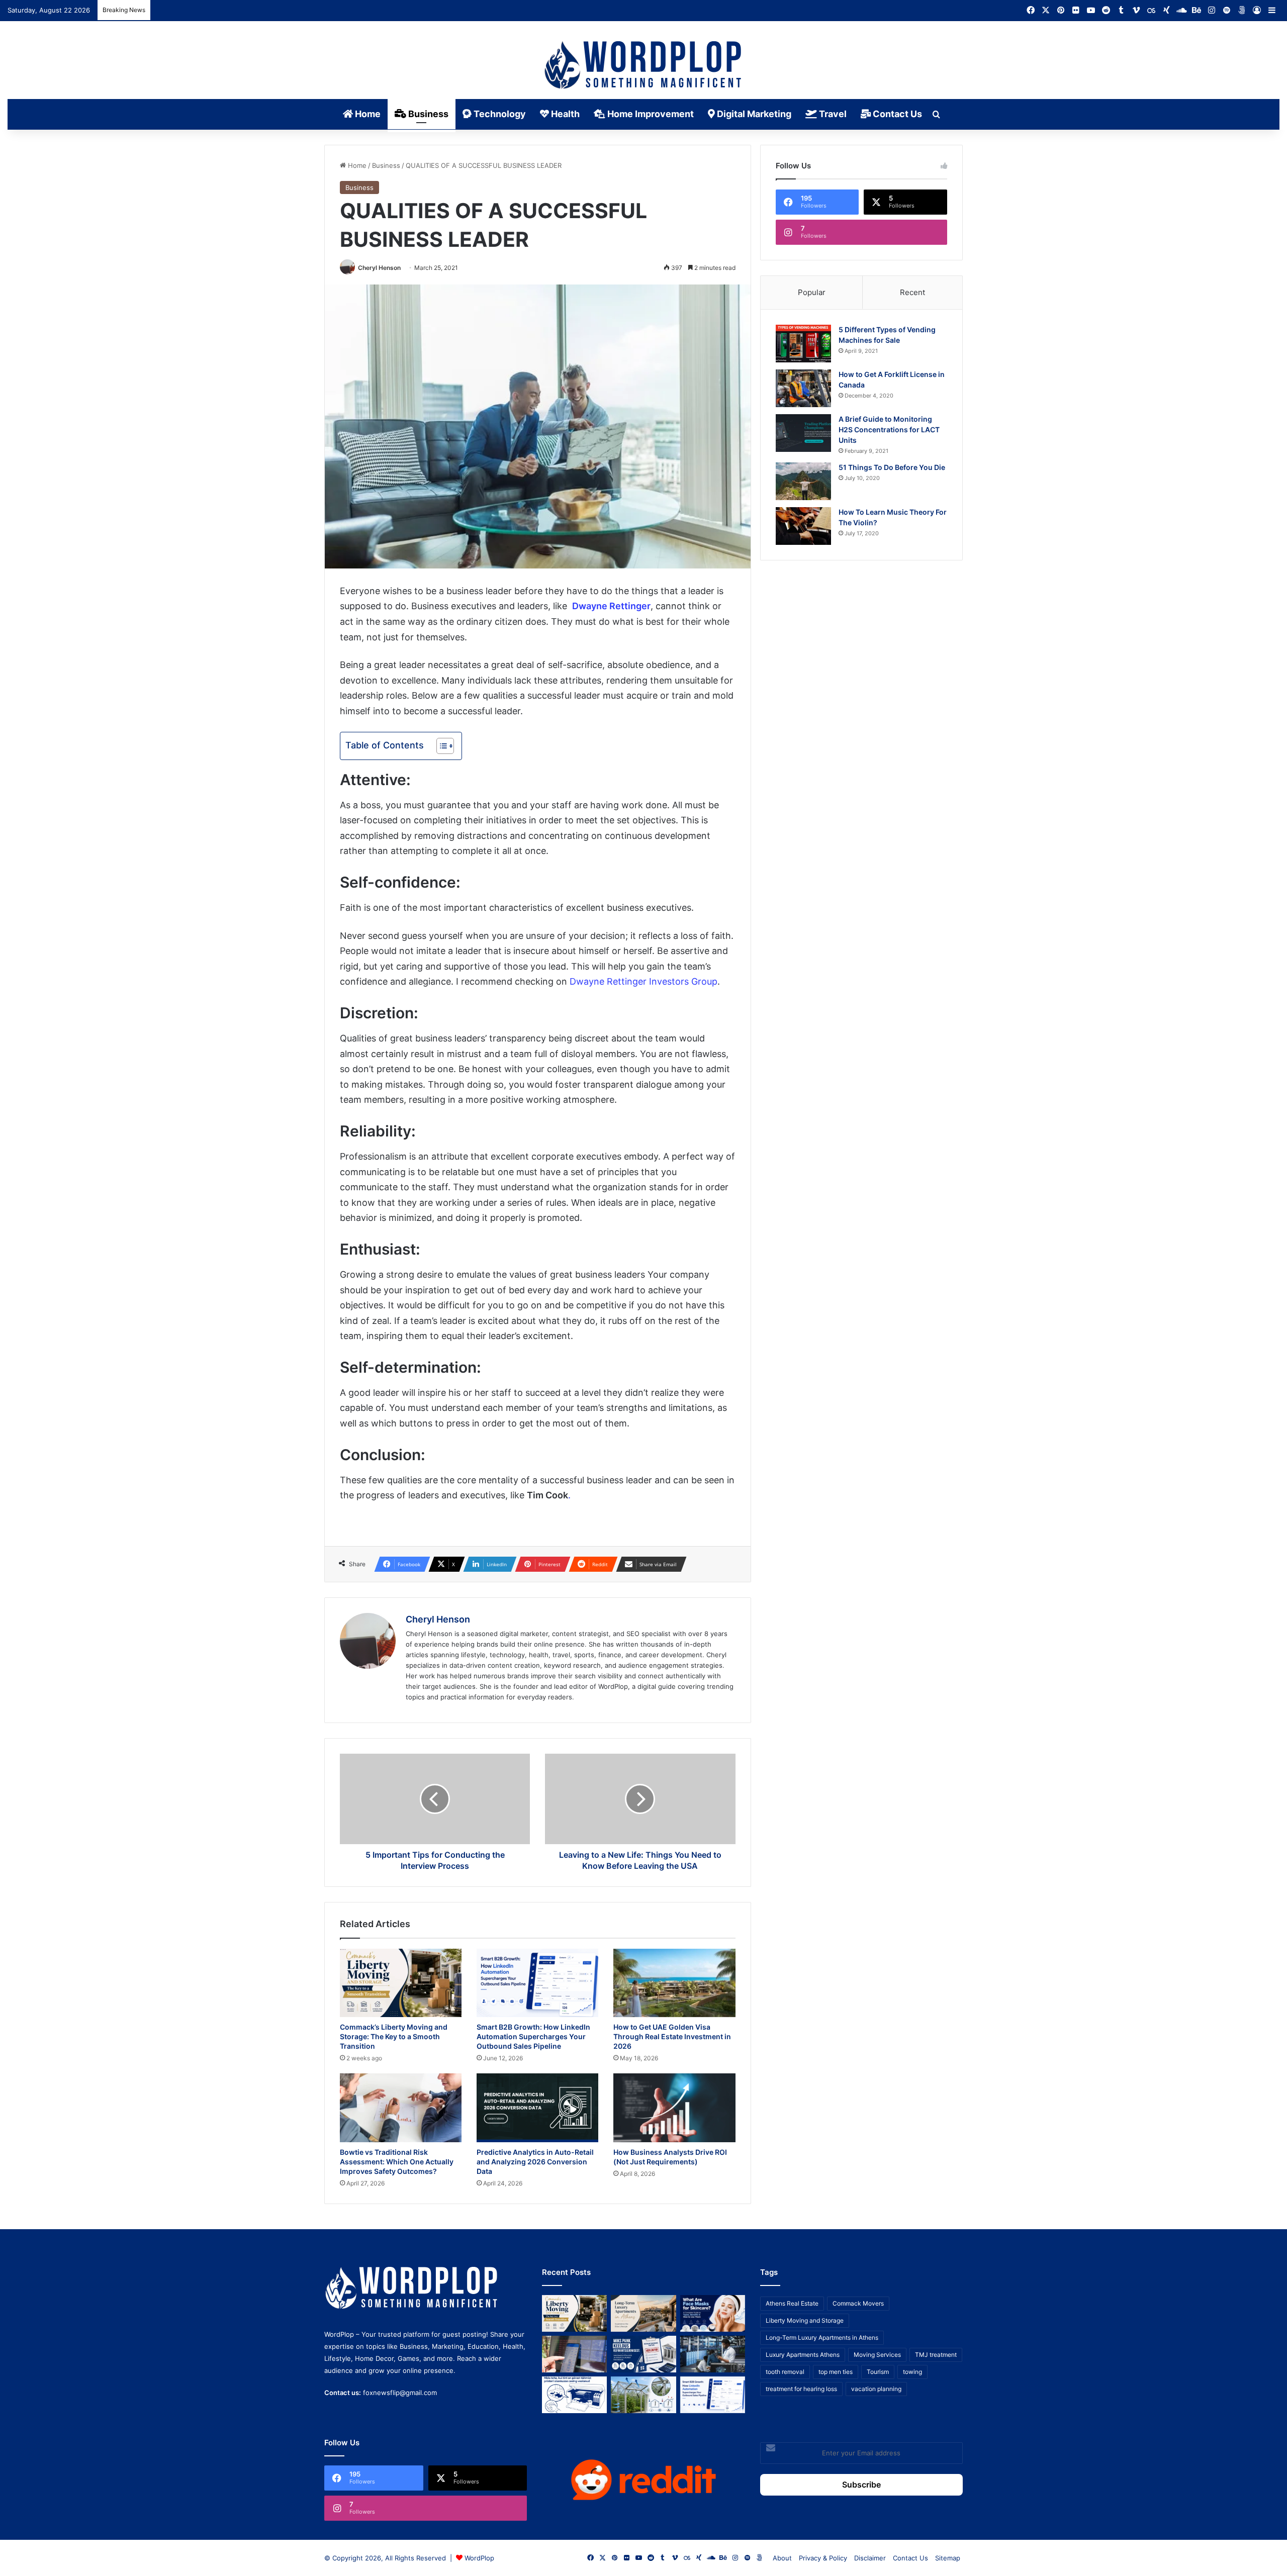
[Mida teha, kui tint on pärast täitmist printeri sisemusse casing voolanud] (574, 2395)
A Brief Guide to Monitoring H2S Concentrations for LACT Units (889, 430)
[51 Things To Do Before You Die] (803, 481)
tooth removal (785, 2372)
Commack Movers (858, 2303)
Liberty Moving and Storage (805, 2320)
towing (912, 2372)
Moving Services (877, 2355)
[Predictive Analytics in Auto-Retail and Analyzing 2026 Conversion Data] (537, 2108)
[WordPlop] (644, 66)
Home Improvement (650, 114)
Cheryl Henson (379, 268)
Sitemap (948, 2558)
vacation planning (876, 2389)
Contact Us (896, 114)
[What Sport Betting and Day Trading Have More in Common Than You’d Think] (574, 2354)
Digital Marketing (753, 114)
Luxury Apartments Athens (803, 2355)
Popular (812, 292)
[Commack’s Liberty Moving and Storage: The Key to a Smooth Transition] (401, 1983)
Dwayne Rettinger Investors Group (643, 981)
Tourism (878, 2372)
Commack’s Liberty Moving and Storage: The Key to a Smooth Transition (394, 2036)
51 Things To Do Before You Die (892, 467)
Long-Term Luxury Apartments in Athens (822, 2338)
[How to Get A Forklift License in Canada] (803, 388)
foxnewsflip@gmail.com (400, 2393)
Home (367, 114)
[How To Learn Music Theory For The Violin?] (803, 526)
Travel (832, 114)
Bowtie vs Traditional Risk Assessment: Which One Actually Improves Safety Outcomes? (397, 2162)
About (782, 2558)
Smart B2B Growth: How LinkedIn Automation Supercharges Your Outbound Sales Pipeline (533, 2036)
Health (564, 114)
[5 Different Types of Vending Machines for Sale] (803, 344)
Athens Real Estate (792, 2303)
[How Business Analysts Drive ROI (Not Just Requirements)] (674, 2108)
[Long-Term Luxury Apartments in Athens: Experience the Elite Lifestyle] (643, 2313)
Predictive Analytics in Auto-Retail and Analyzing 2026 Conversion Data (535, 2162)
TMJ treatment (936, 2355)
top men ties (836, 2372)
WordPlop (479, 2558)
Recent (912, 292)
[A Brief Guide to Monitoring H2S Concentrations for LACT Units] (803, 433)
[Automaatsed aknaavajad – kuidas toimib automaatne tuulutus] (643, 2395)
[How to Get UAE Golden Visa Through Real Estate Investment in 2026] (674, 1983)
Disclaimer (870, 2558)
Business (427, 114)
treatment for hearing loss (801, 2389)
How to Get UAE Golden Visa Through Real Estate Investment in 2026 (672, 2036)
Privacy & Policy (823, 2558)
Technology (499, 114)
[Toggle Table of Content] (440, 746)
